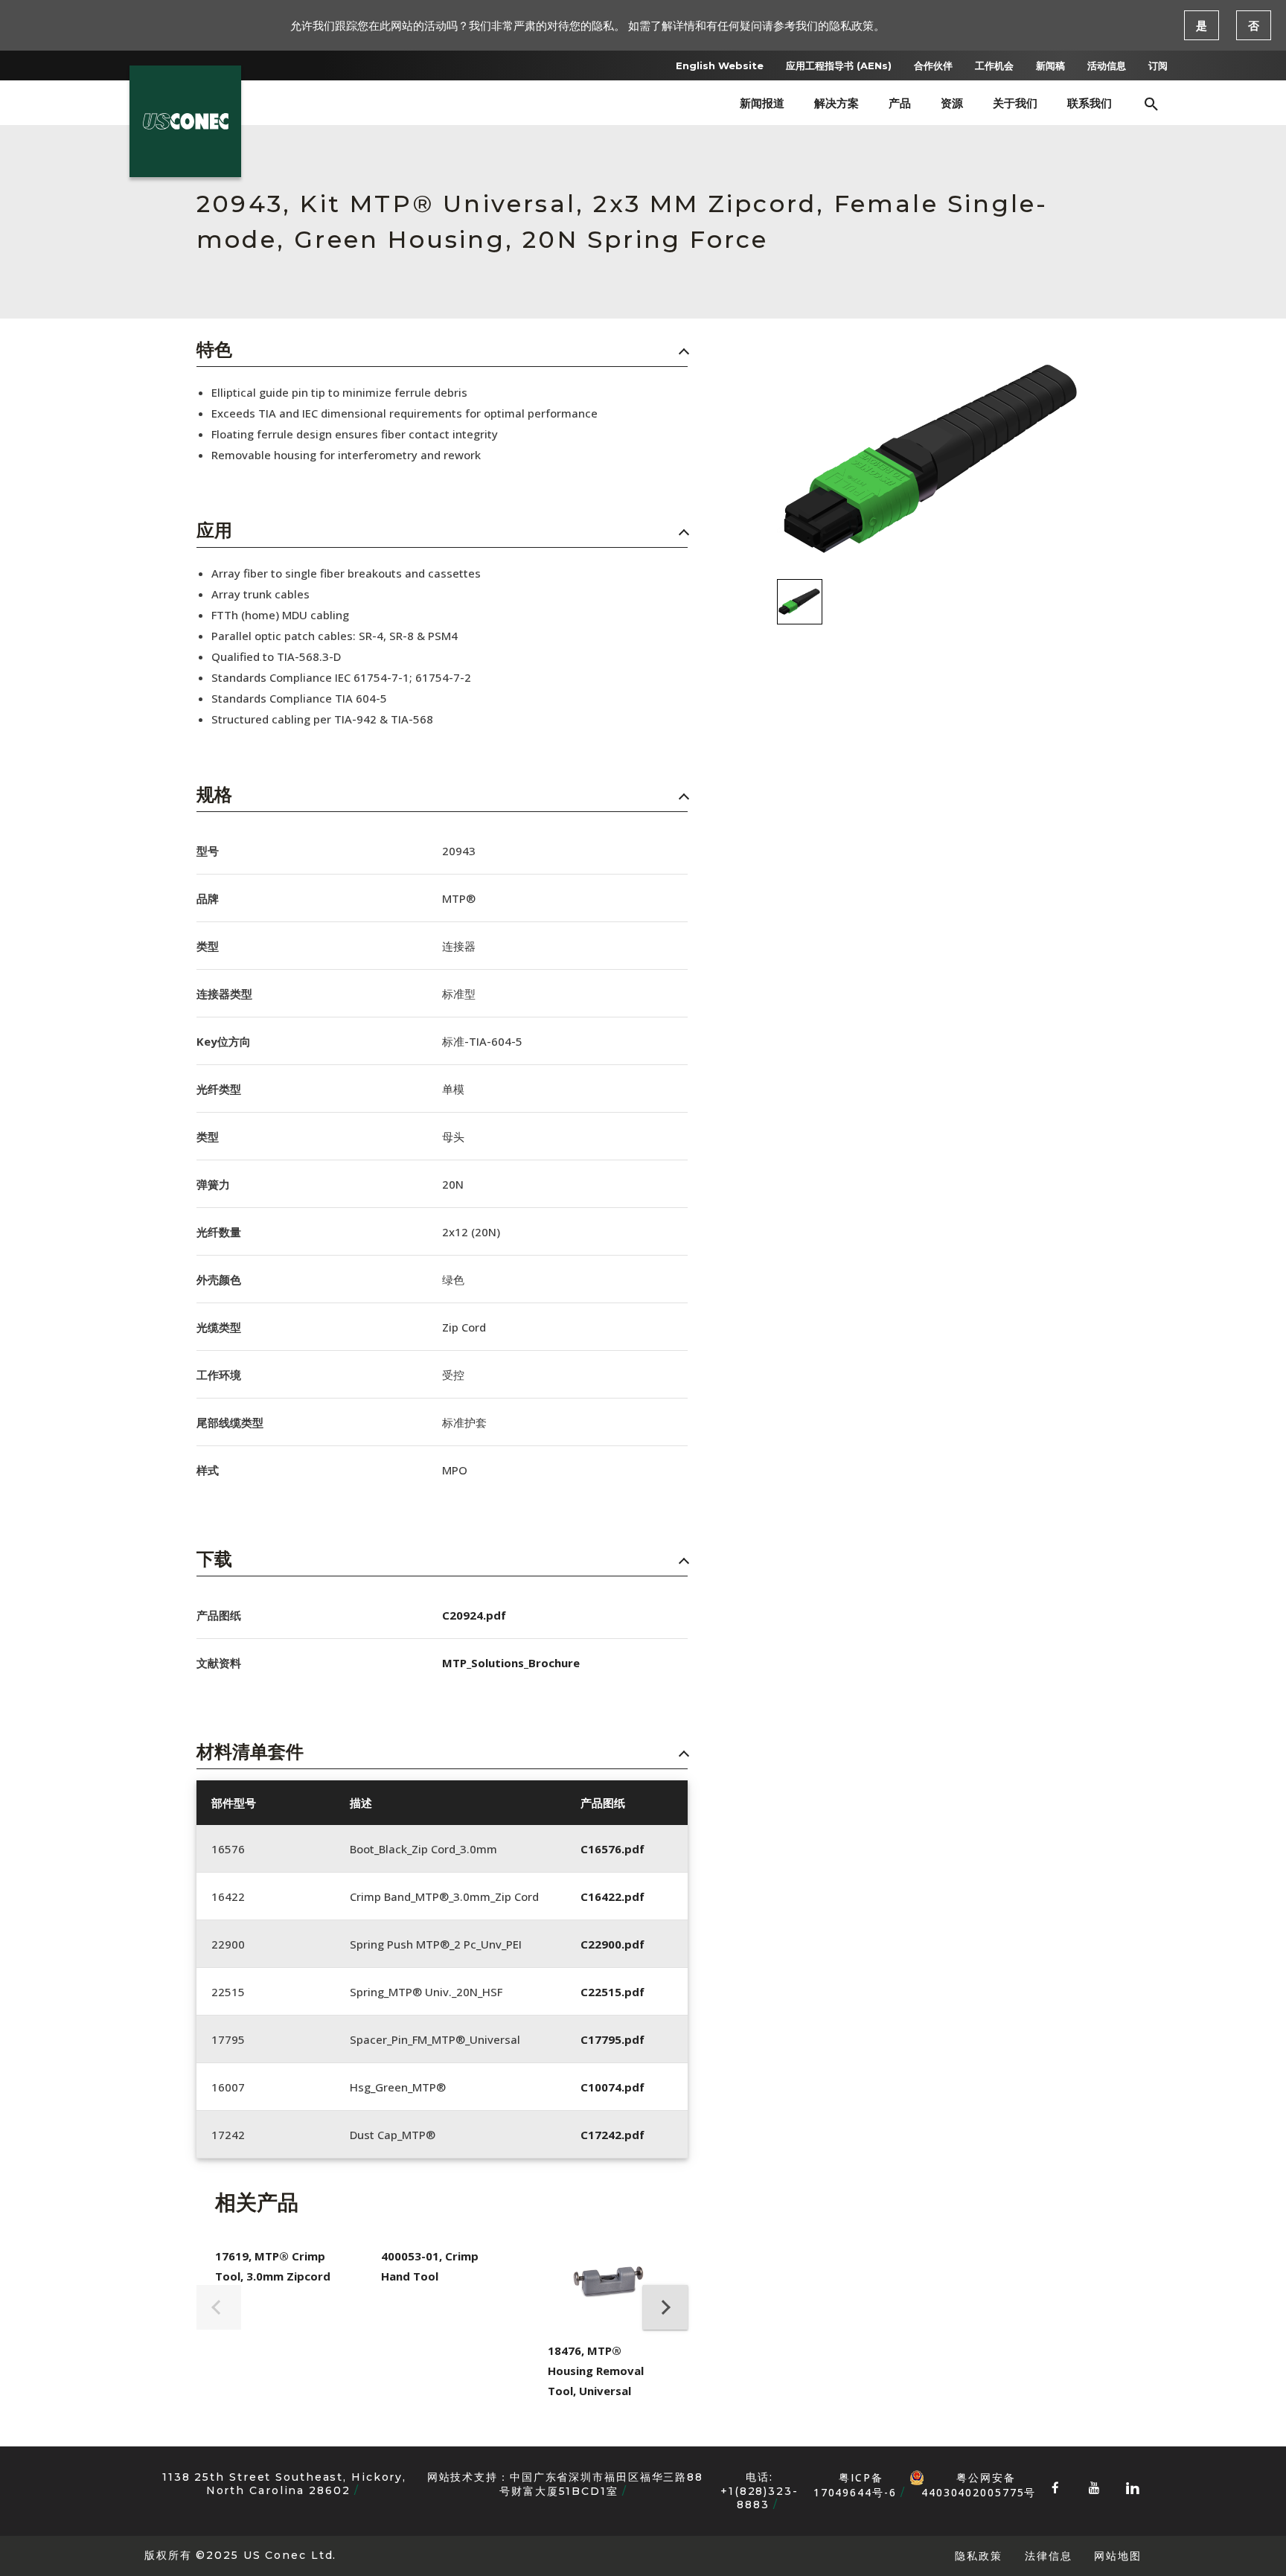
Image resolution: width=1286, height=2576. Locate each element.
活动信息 (1107, 65)
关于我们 (1015, 103)
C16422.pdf (612, 1896)
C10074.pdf (612, 2087)
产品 (900, 103)
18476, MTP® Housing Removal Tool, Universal (596, 2371)
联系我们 (1090, 103)
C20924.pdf (474, 1615)
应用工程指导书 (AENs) (839, 65)
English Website (720, 65)
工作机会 (994, 65)
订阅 (1158, 65)
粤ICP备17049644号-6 (855, 2485)
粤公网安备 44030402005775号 (979, 2478)
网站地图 (1118, 2556)
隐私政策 (979, 2556)
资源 (952, 103)
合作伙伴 (933, 65)
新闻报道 (762, 103)
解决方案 (836, 103)
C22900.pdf (612, 1944)
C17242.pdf (612, 2135)
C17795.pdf (612, 2039)
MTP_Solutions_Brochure (511, 1663)
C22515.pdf (612, 1992)
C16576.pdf (612, 1849)
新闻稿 (1050, 65)
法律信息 (1049, 2556)
